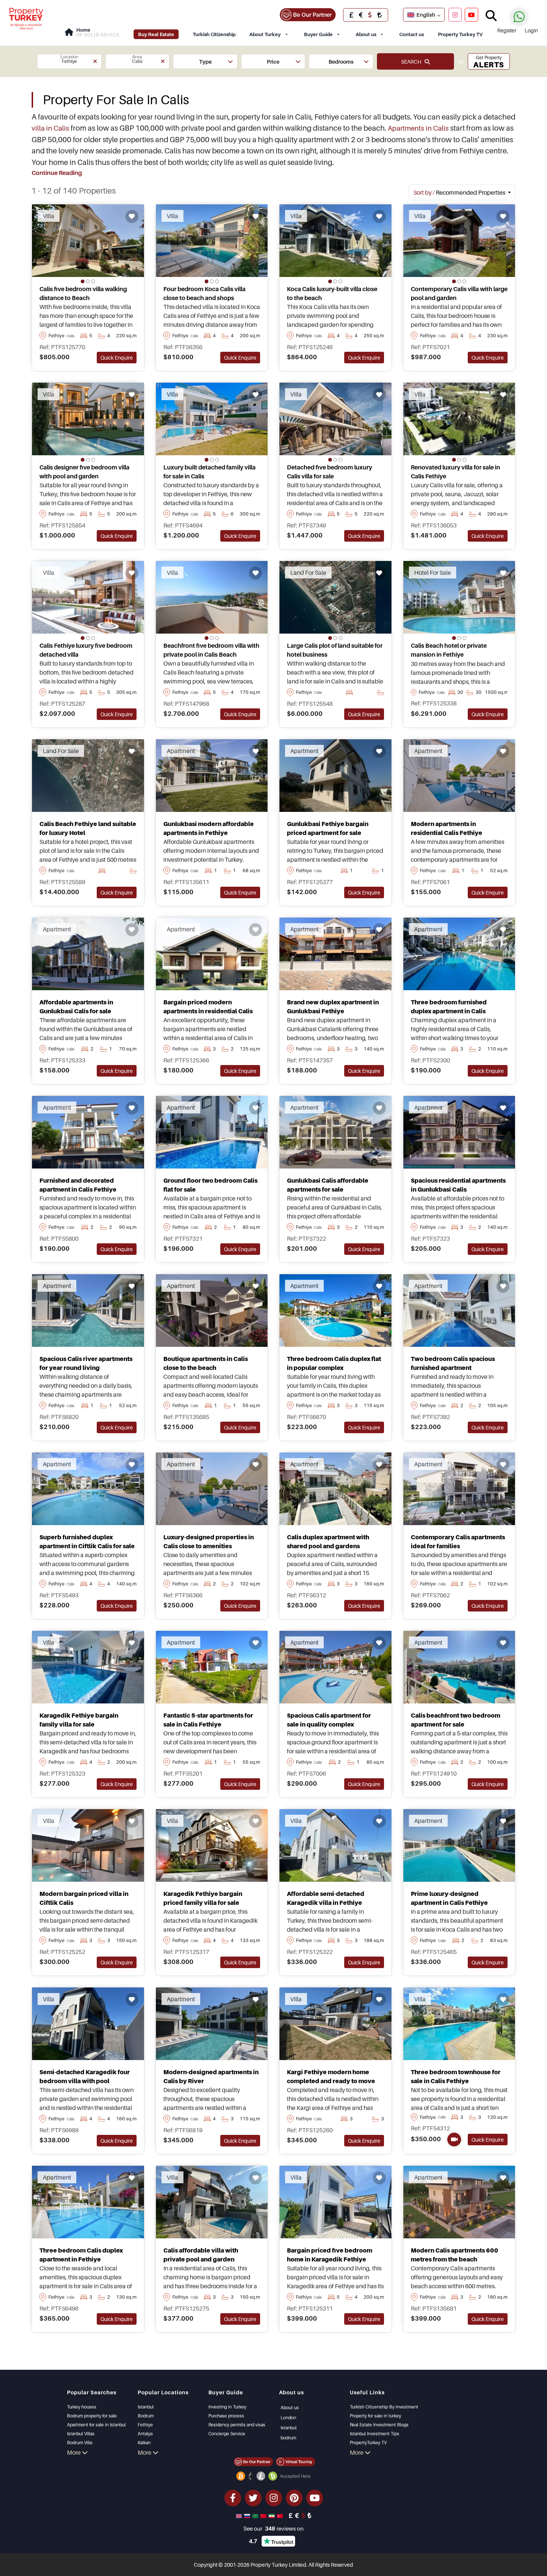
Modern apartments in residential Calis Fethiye (447, 828)
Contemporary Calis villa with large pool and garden (459, 293)
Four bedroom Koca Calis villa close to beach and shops (204, 293)
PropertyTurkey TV (368, 2443)
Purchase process (226, 2416)
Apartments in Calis (418, 128)
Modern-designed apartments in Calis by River (211, 2076)
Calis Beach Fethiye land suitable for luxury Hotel (88, 828)
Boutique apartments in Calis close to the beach (206, 1363)
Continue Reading (57, 173)
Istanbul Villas (81, 2434)
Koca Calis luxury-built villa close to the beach (332, 293)
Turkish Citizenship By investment (384, 2407)
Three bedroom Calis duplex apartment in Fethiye (81, 2255)
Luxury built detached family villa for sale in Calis (209, 472)
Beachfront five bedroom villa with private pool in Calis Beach (211, 650)
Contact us (412, 34)
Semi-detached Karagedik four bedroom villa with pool (85, 2076)
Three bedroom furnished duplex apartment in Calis (449, 1007)
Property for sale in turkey (375, 2416)
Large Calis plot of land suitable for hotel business (335, 650)
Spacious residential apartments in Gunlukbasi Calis (458, 1185)
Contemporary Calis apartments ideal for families (458, 1542)
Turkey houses (82, 2407)
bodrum (288, 2438)
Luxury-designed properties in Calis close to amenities (209, 1542)
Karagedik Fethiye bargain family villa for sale (79, 1720)
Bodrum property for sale (92, 2416)
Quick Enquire (117, 358)
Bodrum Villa (80, 2443)
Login (531, 30)
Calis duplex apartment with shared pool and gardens (328, 1542)
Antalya (145, 2434)
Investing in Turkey (227, 2407)
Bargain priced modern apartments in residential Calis (208, 1007)
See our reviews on (273, 2528)
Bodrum (146, 2416)
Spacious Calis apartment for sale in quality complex (329, 1720)
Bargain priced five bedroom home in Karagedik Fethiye (330, 2255)
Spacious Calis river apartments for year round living (86, 1363)
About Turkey (265, 34)
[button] (69, 61)
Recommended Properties (460, 192)
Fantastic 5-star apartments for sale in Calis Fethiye (208, 1720)
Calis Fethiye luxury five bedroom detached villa (86, 650)
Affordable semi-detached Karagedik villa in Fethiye (326, 1898)
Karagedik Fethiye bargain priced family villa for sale (203, 1898)
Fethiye (145, 2425)
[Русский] (248, 2515)
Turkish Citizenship (214, 34)
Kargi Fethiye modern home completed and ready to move (331, 2076)
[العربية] (256, 2515)
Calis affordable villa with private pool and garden (201, 2255)
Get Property (489, 62)
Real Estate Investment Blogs (379, 2425)
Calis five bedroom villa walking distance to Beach (83, 293)
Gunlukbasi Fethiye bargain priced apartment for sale (328, 828)
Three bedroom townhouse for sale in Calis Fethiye (456, 2076)
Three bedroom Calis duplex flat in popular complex (334, 1363)
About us (366, 34)
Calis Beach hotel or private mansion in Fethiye (449, 650)
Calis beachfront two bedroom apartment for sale (455, 1720)
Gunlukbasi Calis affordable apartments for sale (328, 1185)
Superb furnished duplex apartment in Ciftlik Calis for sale (87, 1542)
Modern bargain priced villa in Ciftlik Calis (84, 1898)
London (288, 2418)
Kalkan (144, 2443)
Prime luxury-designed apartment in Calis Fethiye (449, 1898)
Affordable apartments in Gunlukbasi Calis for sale (76, 1007)
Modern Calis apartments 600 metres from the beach (455, 2255)
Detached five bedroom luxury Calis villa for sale (330, 472)
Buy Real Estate (156, 34)
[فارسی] (272, 2515)
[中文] (264, 2515)
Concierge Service (227, 2434)
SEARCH (413, 62)
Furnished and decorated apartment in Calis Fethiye (78, 1185)
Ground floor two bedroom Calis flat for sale (210, 1185)
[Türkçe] (281, 2515)
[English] (240, 2515)
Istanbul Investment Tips (375, 2434)
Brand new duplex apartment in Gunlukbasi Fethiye (333, 1007)
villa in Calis (50, 128)
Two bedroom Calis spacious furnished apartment (453, 1363)
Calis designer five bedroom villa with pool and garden (84, 472)
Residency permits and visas (237, 2425)
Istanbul (146, 2407)
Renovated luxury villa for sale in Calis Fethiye (455, 472)
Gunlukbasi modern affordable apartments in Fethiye (209, 828)
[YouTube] (471, 15)
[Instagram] (455, 15)
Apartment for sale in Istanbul (96, 2425)
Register (507, 30)
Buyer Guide (318, 34)
